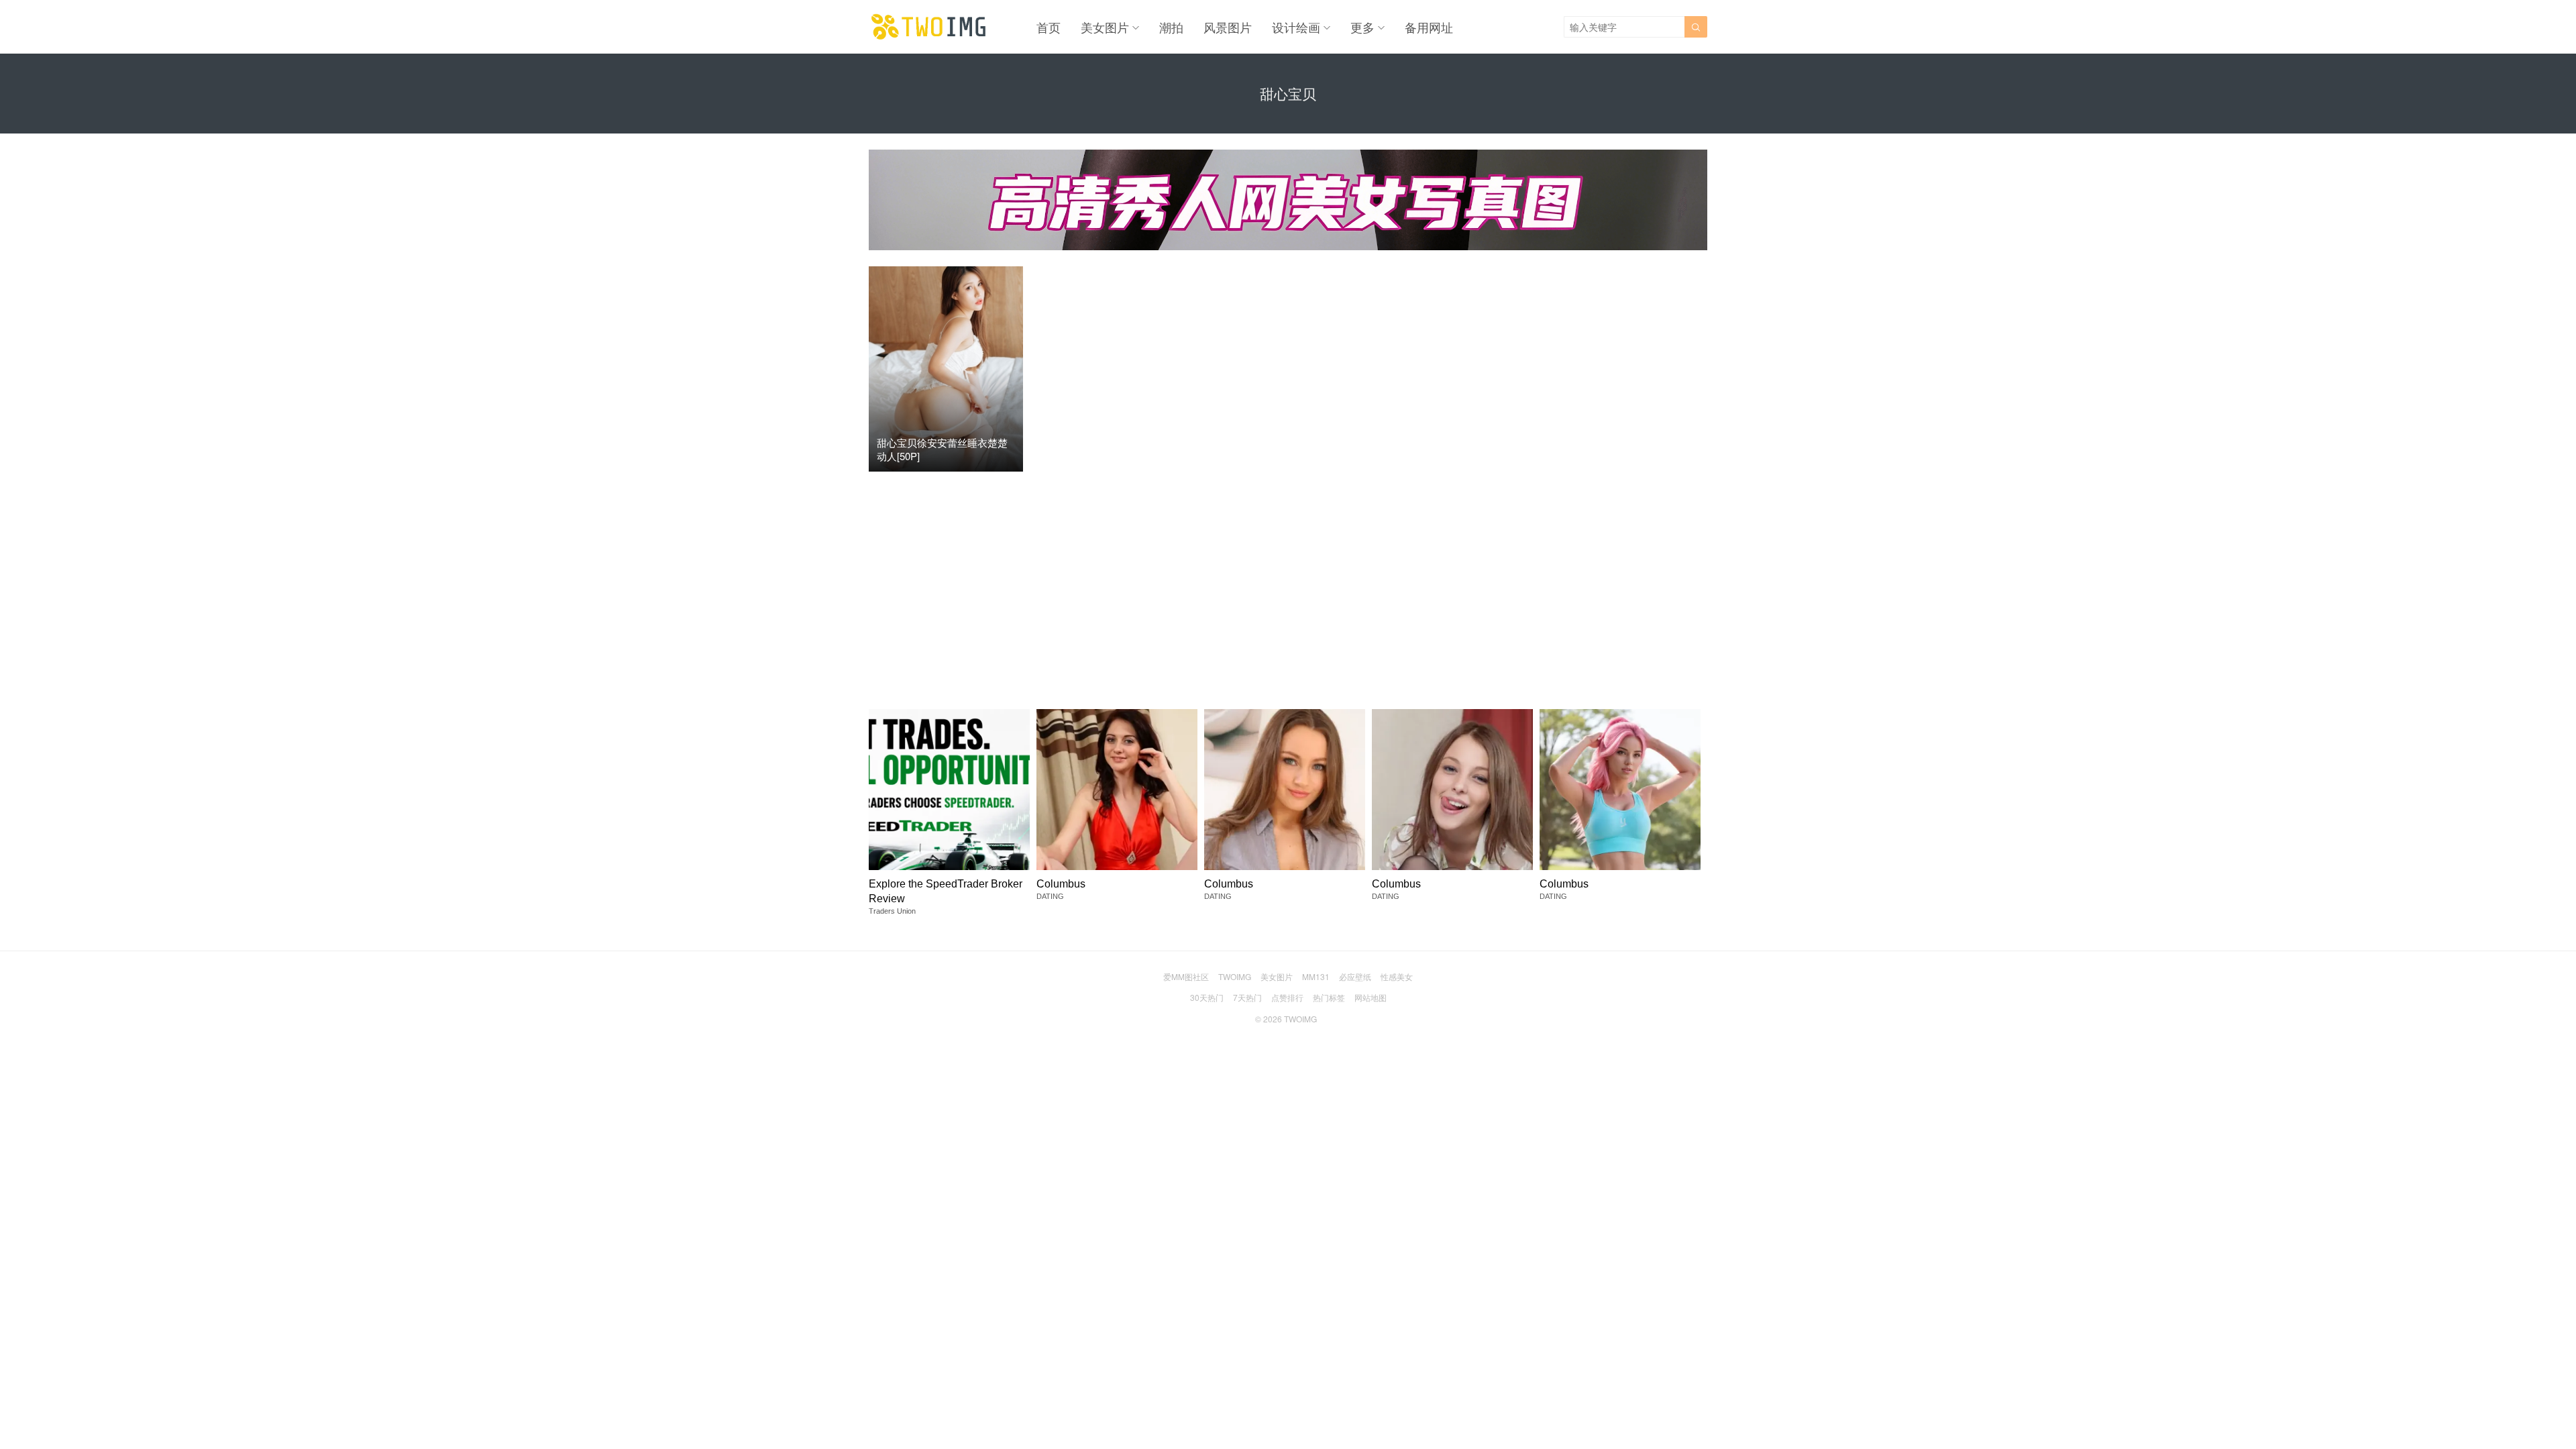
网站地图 (1371, 997)
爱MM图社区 (1186, 976)
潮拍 (1171, 27)
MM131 (1316, 976)
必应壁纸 (1355, 976)
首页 (1049, 27)
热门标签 (1329, 997)
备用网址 (1429, 27)
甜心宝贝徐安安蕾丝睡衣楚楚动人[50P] (942, 449)
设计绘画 (1296, 27)
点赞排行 (1287, 997)
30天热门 (1207, 997)
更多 (1362, 27)
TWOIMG (1235, 976)
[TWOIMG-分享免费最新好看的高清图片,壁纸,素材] (929, 27)
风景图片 (1228, 27)
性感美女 (1397, 976)
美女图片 (1105, 27)
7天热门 (1247, 997)
